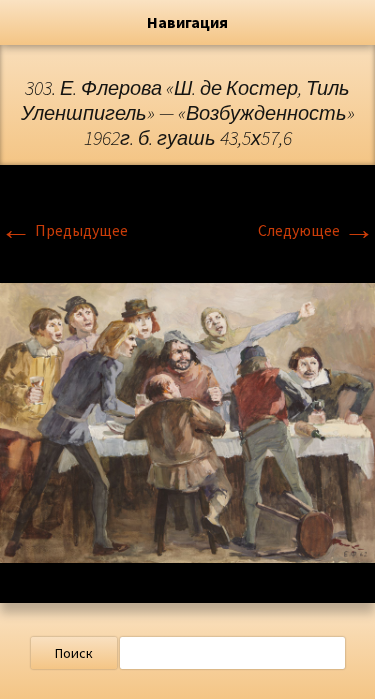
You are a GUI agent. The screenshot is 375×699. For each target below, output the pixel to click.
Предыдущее (64, 230)
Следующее (316, 230)
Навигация (187, 22)
